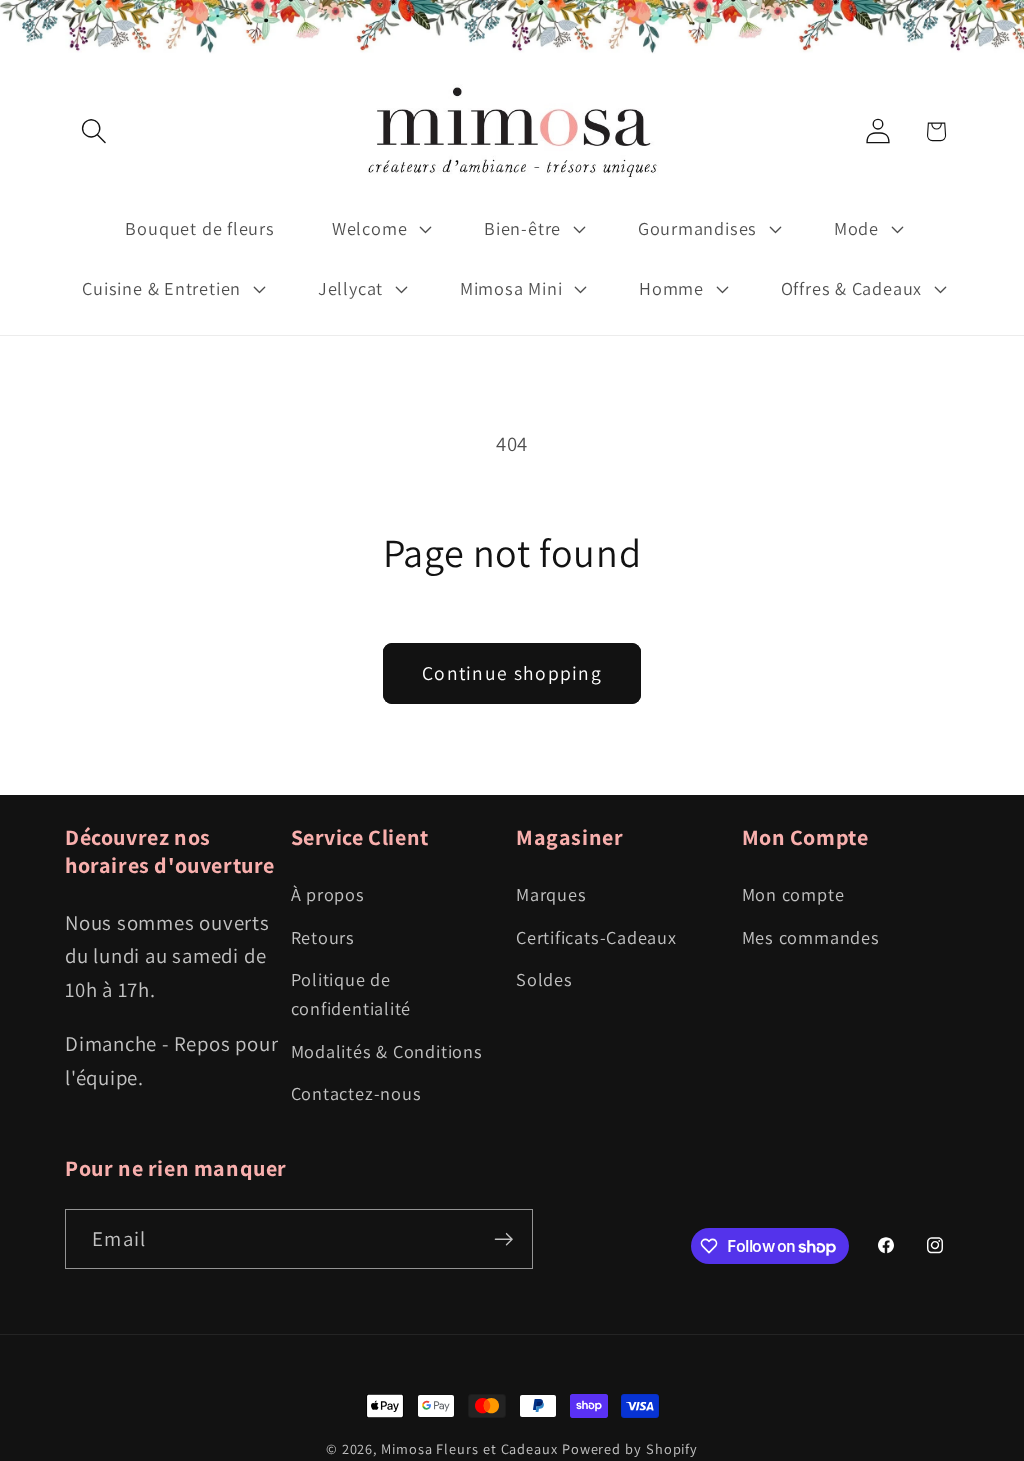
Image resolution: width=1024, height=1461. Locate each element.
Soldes (544, 979)
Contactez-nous (356, 1093)
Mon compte (793, 894)
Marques (551, 894)
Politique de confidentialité (351, 993)
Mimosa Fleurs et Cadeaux (469, 1448)
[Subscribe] (503, 1239)
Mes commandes (811, 937)
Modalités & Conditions (387, 1051)
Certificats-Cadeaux (596, 937)
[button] (93, 131)
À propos (328, 894)
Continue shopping (512, 673)
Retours (323, 937)
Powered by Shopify (630, 1448)
